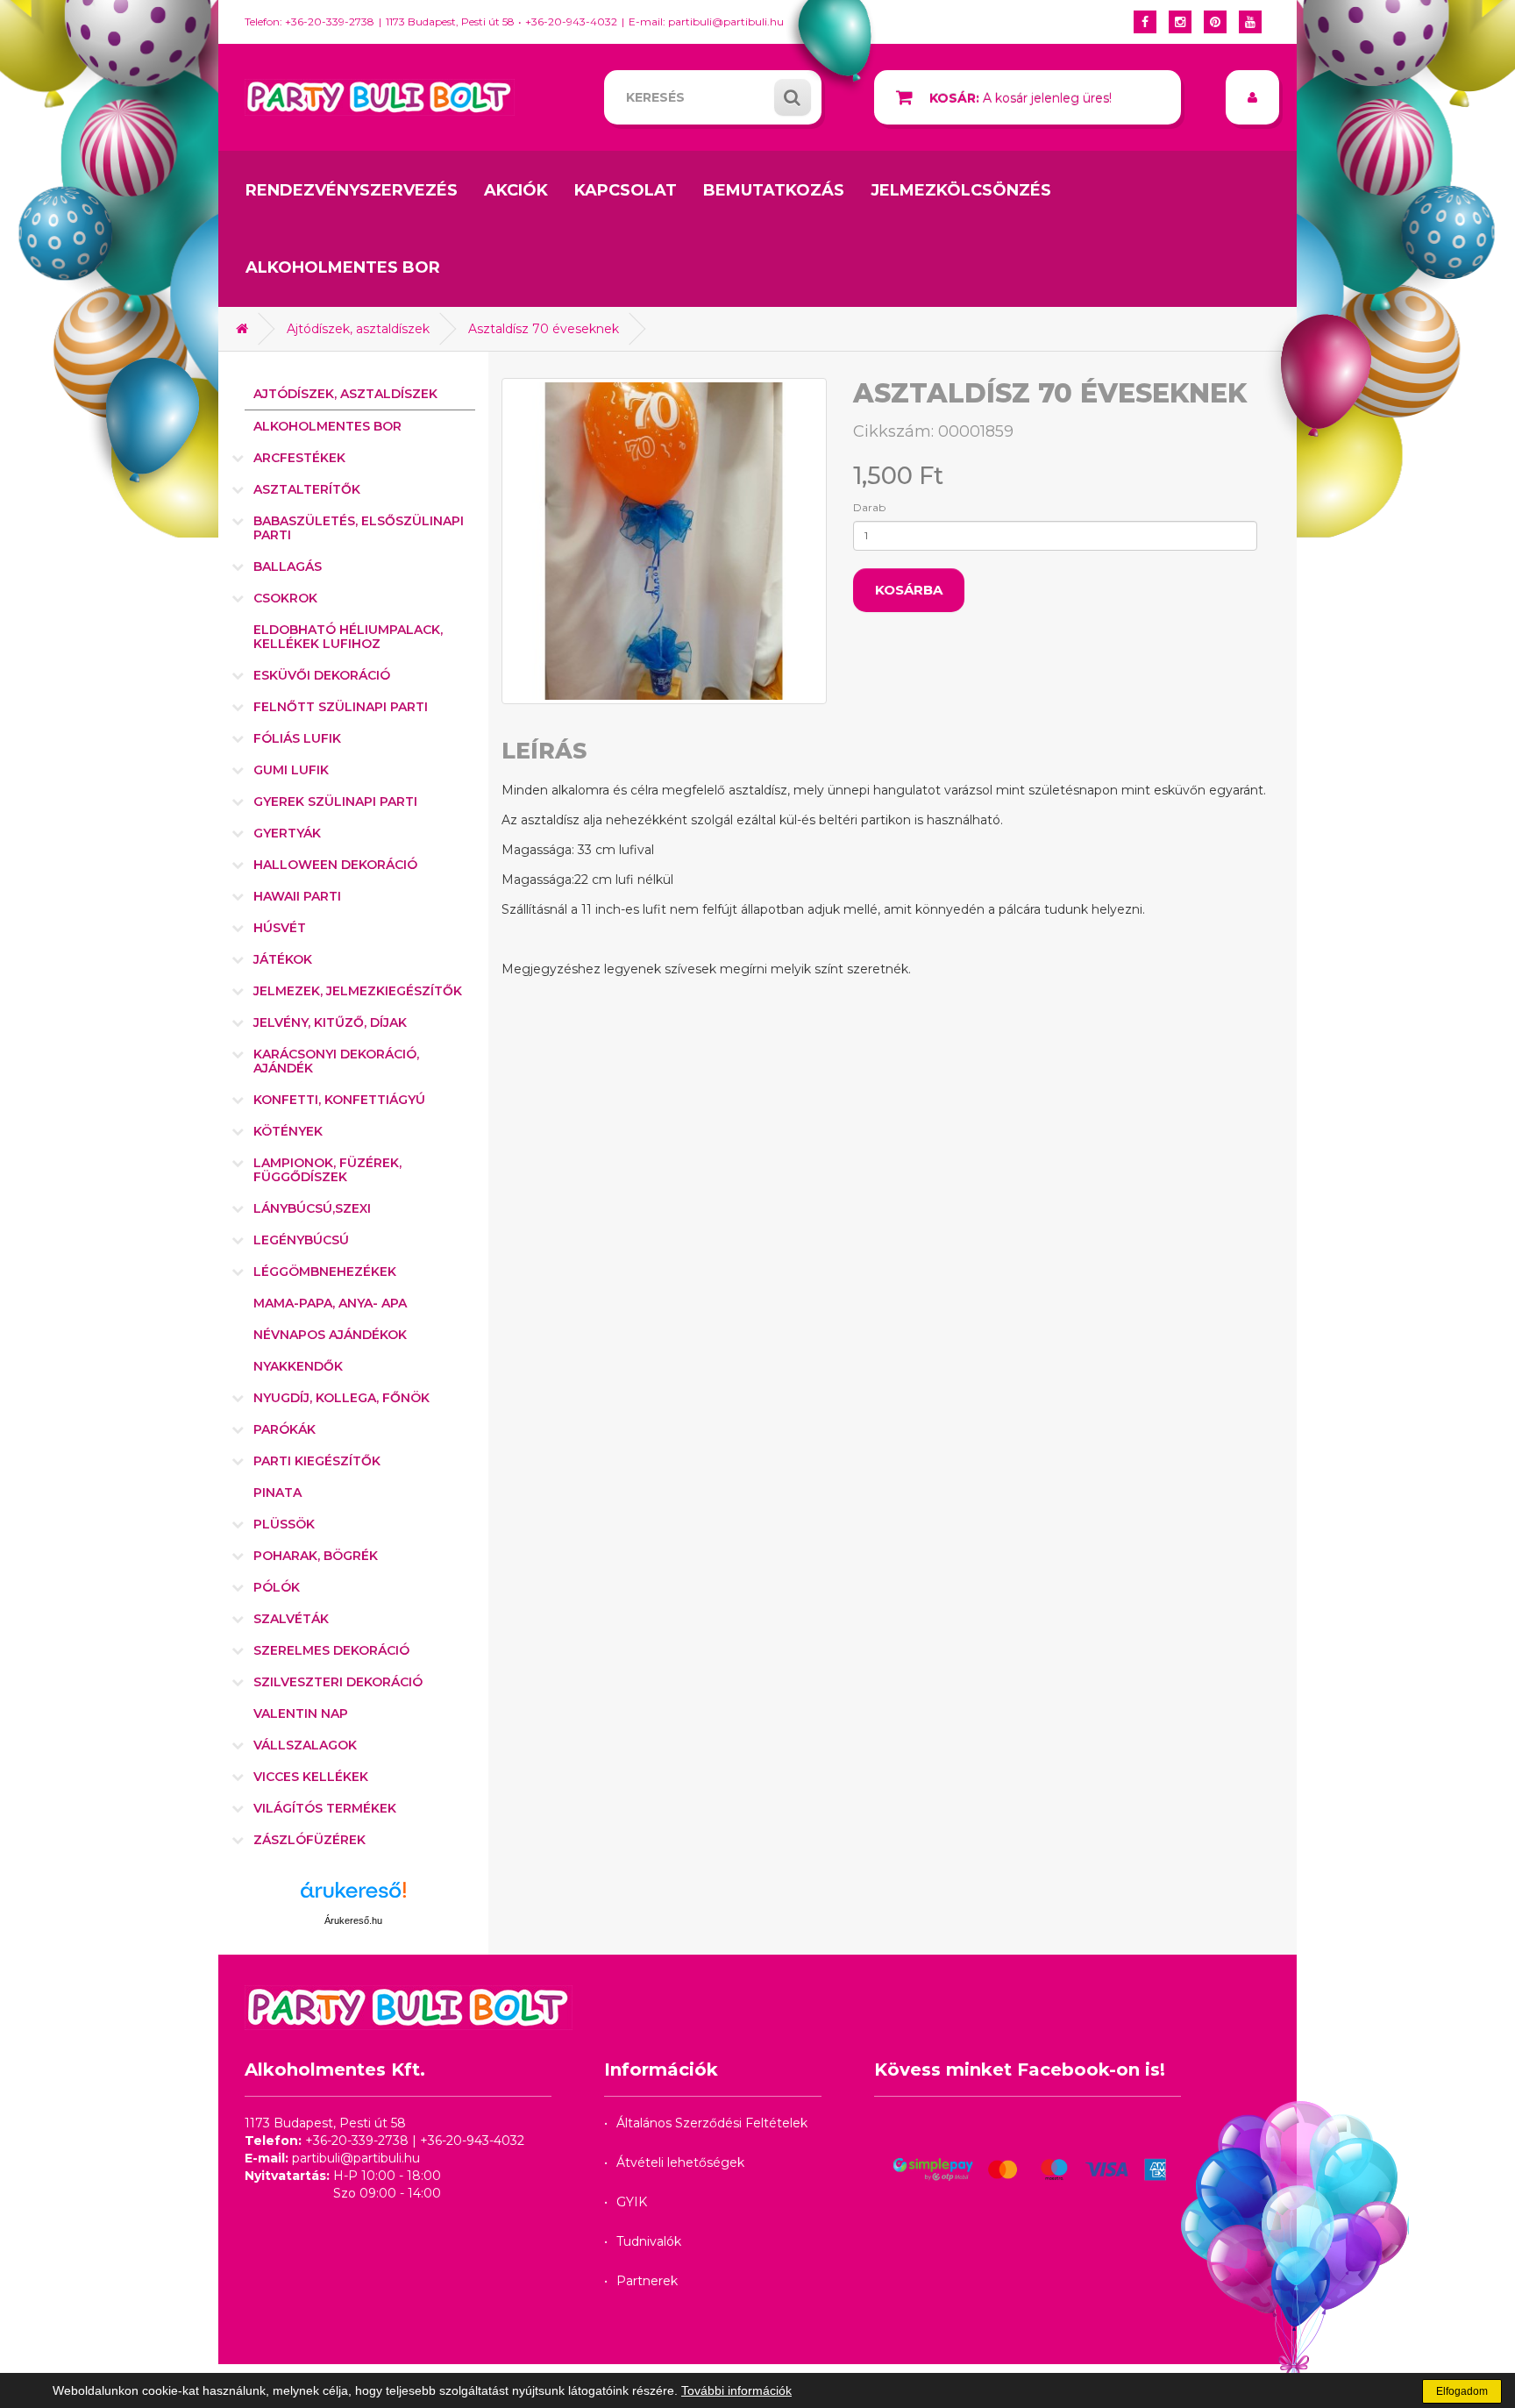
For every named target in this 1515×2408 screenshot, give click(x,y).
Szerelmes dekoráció (331, 1650)
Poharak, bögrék (316, 1556)
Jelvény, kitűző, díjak (330, 1022)
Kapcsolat (626, 190)
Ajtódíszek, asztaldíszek (358, 329)
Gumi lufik (291, 770)
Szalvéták (291, 1619)
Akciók (516, 190)
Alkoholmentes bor (343, 267)
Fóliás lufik (297, 738)
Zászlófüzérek (309, 1840)
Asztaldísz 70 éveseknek (544, 329)
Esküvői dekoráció (322, 675)
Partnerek (647, 2281)
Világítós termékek (325, 1808)
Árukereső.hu (353, 1920)
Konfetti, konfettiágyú (339, 1100)
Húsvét (280, 928)
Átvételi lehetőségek (680, 2162)
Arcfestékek (299, 458)
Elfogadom (1462, 2391)
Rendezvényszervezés (352, 190)
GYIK (632, 2202)
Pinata (277, 1493)
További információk (736, 2390)
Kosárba (909, 590)
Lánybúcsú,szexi (312, 1208)
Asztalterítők (307, 489)
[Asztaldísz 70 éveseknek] (665, 541)
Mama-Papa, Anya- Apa (330, 1303)
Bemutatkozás (774, 190)
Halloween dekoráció (335, 865)
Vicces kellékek (311, 1777)
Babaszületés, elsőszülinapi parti (359, 528)
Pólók (277, 1587)
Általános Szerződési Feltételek (712, 2123)
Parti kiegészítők (317, 1461)
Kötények (288, 1131)
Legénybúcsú (301, 1240)
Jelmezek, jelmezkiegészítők (358, 991)
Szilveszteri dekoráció (338, 1682)
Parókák (285, 1429)
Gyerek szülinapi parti (335, 801)
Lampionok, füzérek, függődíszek (327, 1170)
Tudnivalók (649, 2241)
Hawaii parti (297, 896)
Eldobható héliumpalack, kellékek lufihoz (348, 637)
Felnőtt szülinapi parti (341, 707)
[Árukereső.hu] (353, 1896)
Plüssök (284, 1524)
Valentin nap (301, 1713)
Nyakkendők (298, 1366)
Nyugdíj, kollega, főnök (341, 1398)
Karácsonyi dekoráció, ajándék (336, 1061)
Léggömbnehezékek (325, 1272)
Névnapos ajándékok (330, 1335)
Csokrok (285, 598)
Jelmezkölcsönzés (961, 190)
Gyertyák (287, 833)
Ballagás (288, 566)
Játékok (283, 959)
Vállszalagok (305, 1745)
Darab (869, 507)
